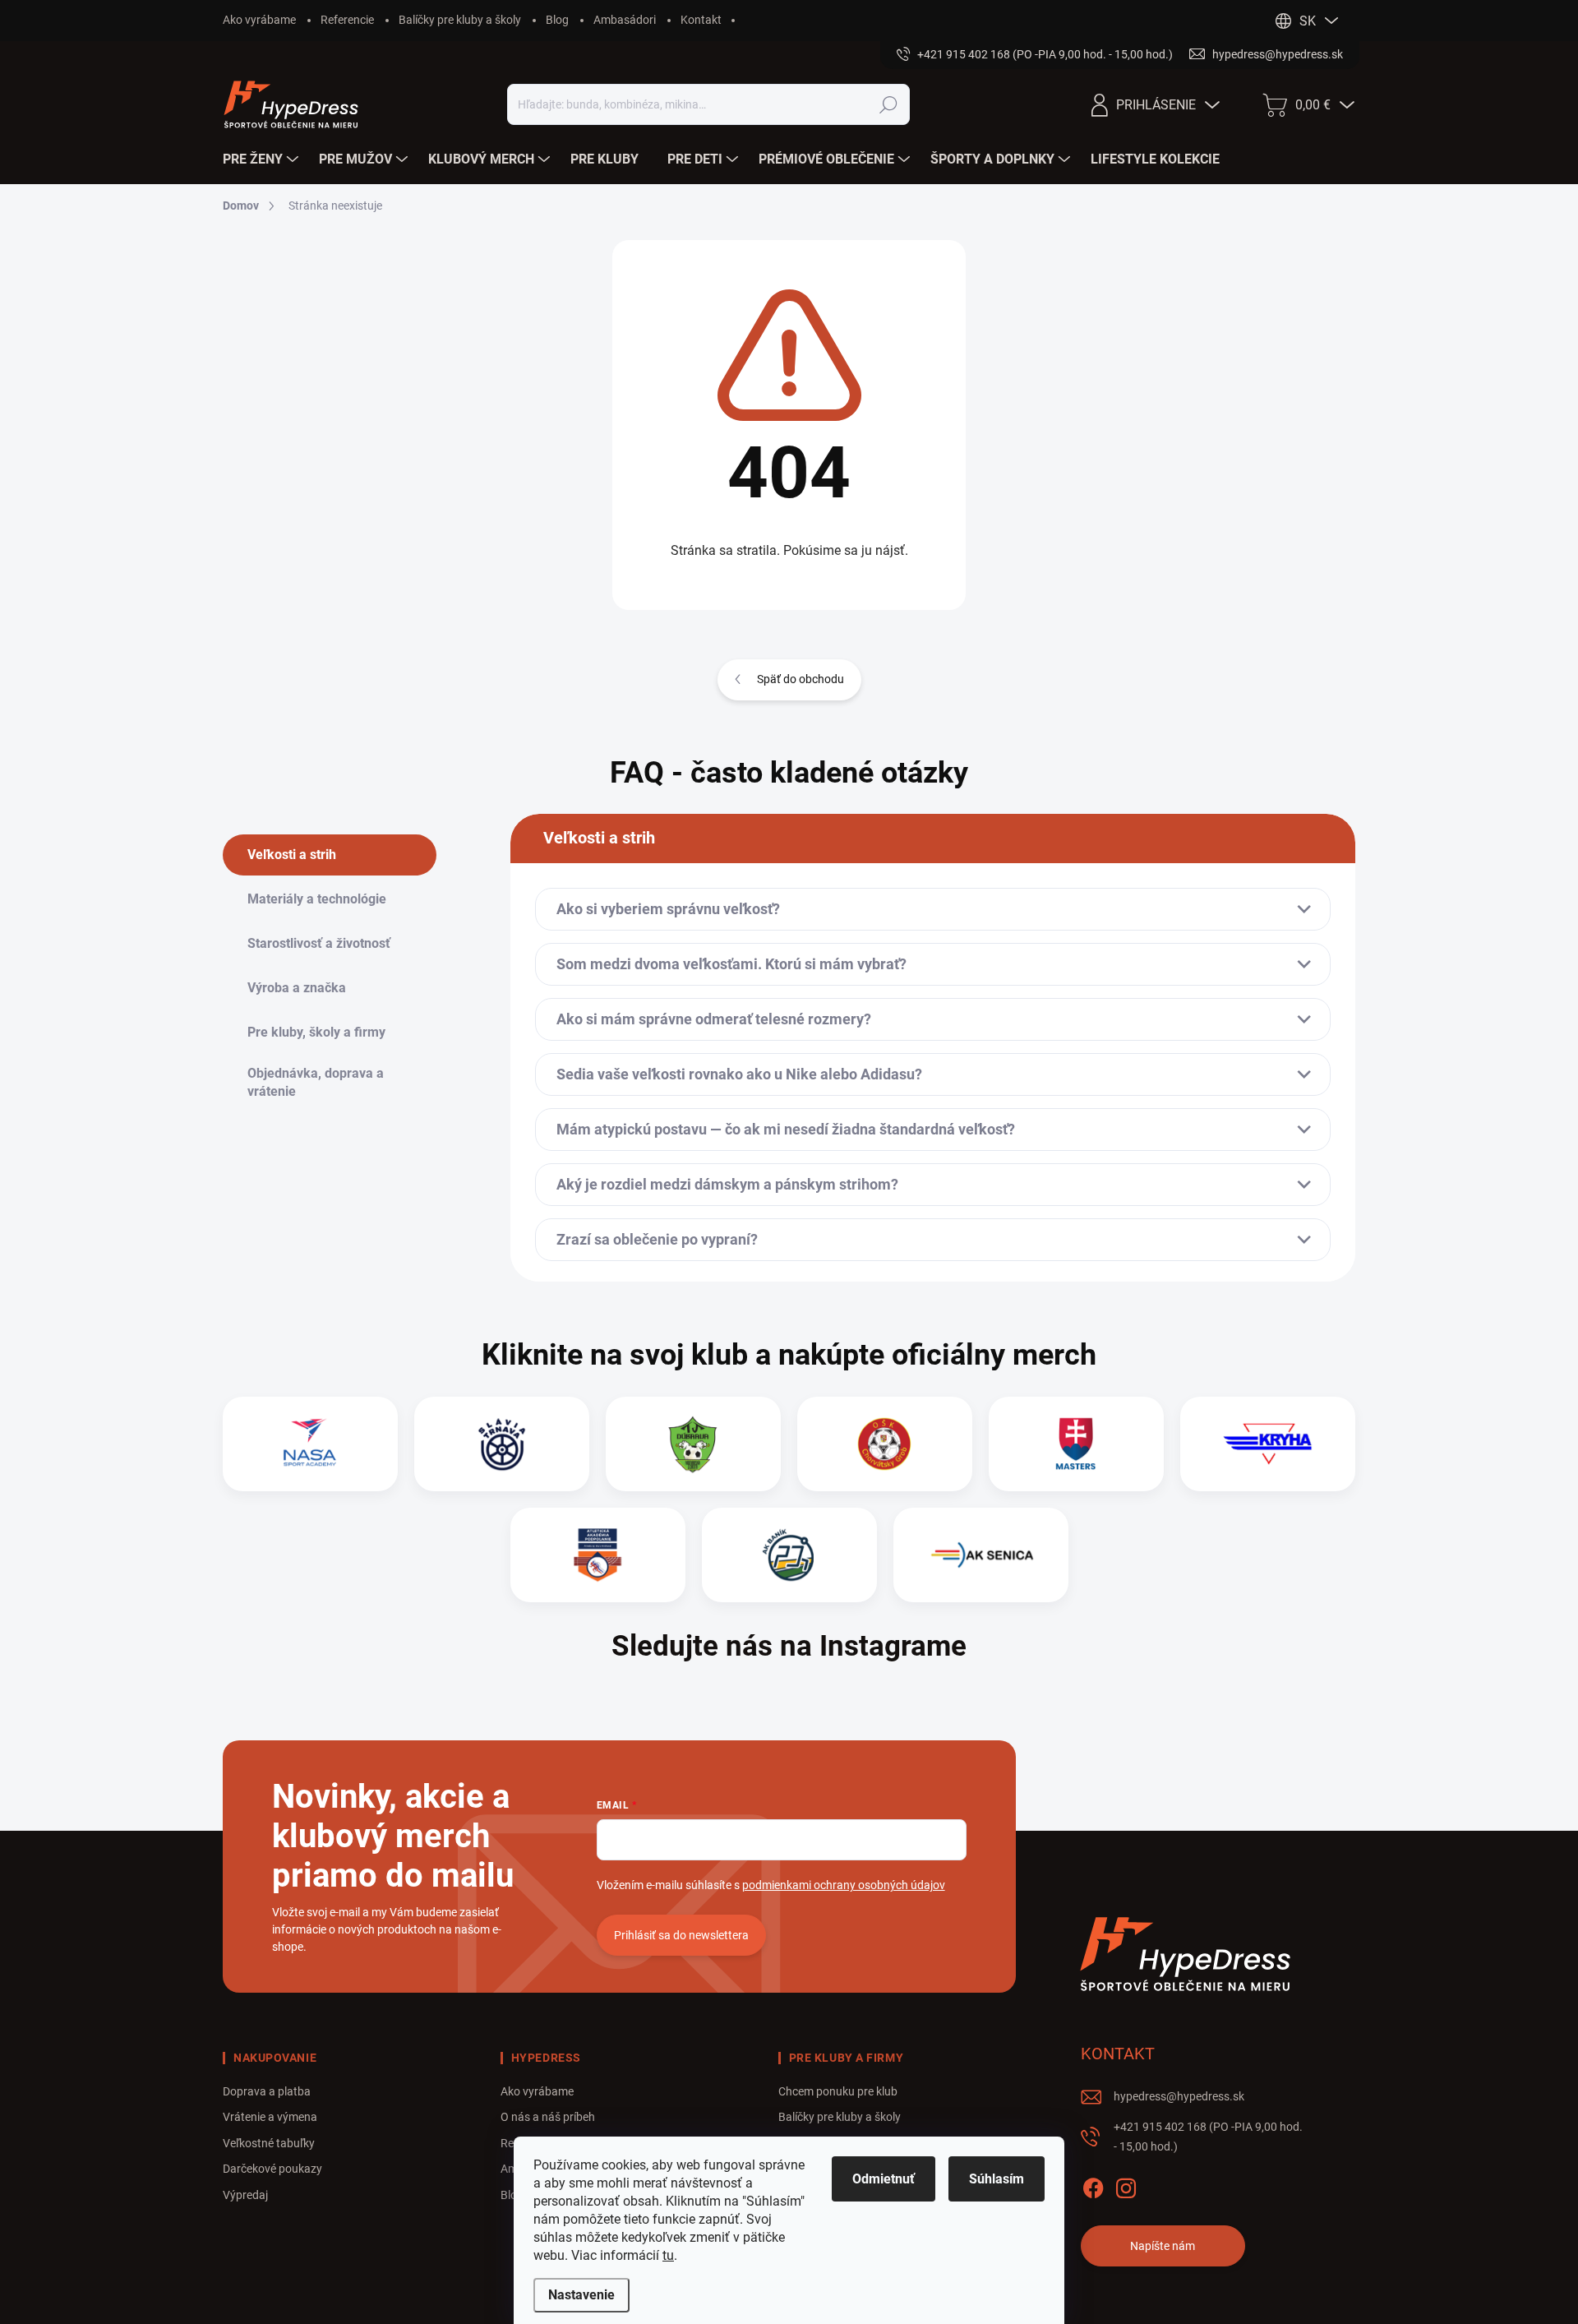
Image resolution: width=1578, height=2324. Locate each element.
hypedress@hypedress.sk (1179, 2096)
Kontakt (701, 20)
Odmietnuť (884, 2179)
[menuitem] (263, 159)
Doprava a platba (267, 2091)
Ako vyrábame (259, 20)
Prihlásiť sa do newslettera (681, 1935)
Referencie (347, 20)
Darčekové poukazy (272, 2169)
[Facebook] (1093, 2185)
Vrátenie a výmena (270, 2117)
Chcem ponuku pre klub (838, 2091)
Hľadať (889, 104)
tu (668, 2255)
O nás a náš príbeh (548, 2117)
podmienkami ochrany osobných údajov (844, 1885)
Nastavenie (581, 2295)
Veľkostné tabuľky (269, 2143)
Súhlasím (997, 2179)
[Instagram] (1126, 2185)
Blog (557, 20)
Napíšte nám (1163, 2246)
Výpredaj (245, 2195)
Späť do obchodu (801, 679)
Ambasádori (625, 20)
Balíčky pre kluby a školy (460, 20)
